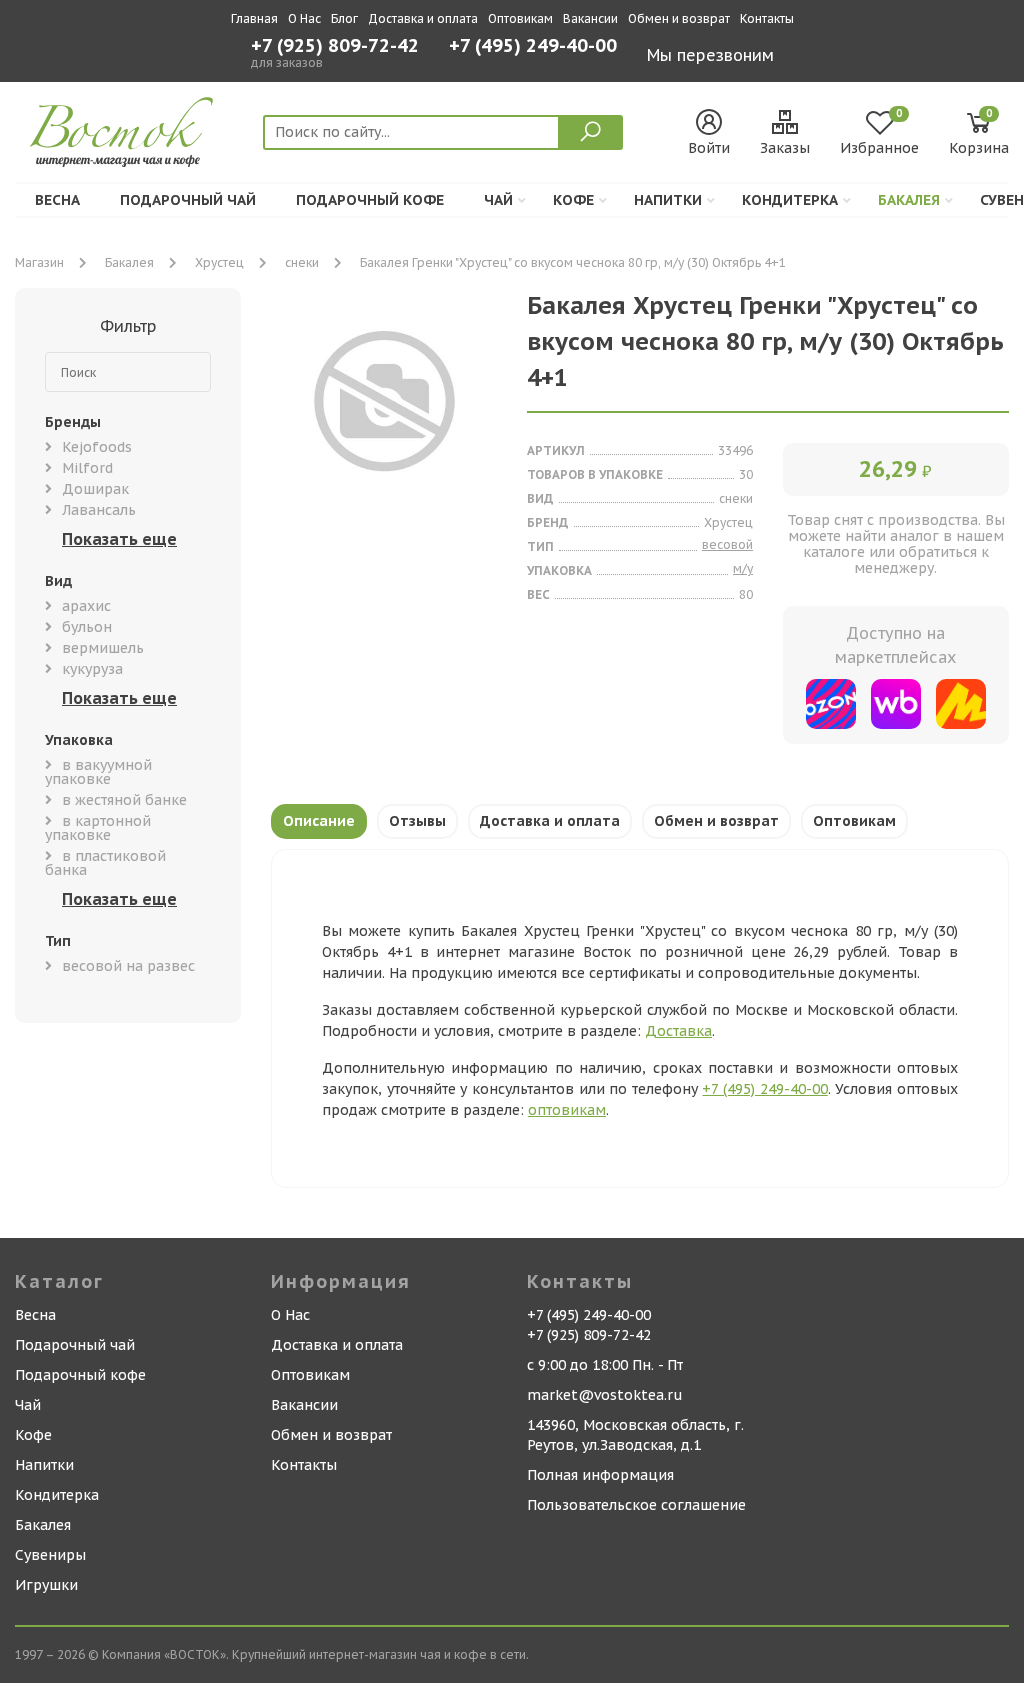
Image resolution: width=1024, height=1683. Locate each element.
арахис (86, 606)
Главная (254, 18)
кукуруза (92, 669)
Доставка (678, 1031)
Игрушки (46, 1585)
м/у (743, 568)
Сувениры (50, 1555)
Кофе (573, 200)
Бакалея (909, 200)
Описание (319, 821)
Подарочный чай (188, 200)
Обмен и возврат (679, 18)
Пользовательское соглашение (636, 1505)
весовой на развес (128, 966)
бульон (87, 627)
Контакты (767, 18)
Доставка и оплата (423, 18)
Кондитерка (790, 200)
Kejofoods (97, 447)
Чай (498, 200)
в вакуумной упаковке (98, 772)
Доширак (95, 489)
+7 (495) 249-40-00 (533, 47)
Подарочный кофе (370, 200)
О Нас (304, 18)
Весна (57, 200)
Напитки (668, 200)
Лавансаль (99, 510)
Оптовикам (520, 18)
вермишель (103, 648)
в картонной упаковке (98, 828)
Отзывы (417, 821)
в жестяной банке (124, 800)
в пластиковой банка (105, 863)
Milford (87, 468)
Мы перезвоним (710, 55)
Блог (344, 18)
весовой (727, 544)
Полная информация (600, 1475)
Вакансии (590, 18)
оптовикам (567, 1110)
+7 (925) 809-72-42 (335, 46)
